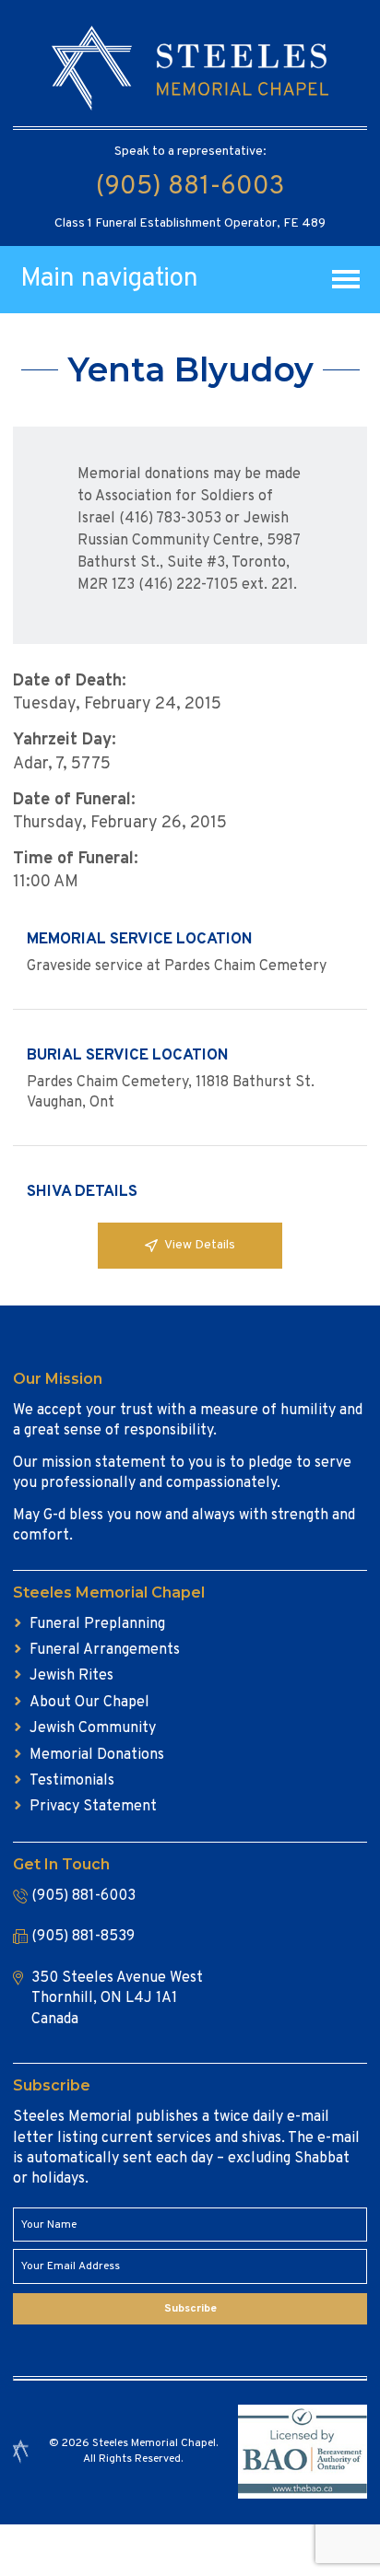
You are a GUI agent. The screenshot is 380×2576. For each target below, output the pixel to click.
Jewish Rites (71, 1676)
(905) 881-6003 (190, 187)
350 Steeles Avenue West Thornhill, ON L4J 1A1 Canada (117, 1999)
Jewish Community (93, 1728)
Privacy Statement (93, 1807)
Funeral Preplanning (97, 1624)
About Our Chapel (89, 1703)
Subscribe (190, 2309)
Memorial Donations (97, 1755)
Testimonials (72, 1781)
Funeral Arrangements (105, 1650)
